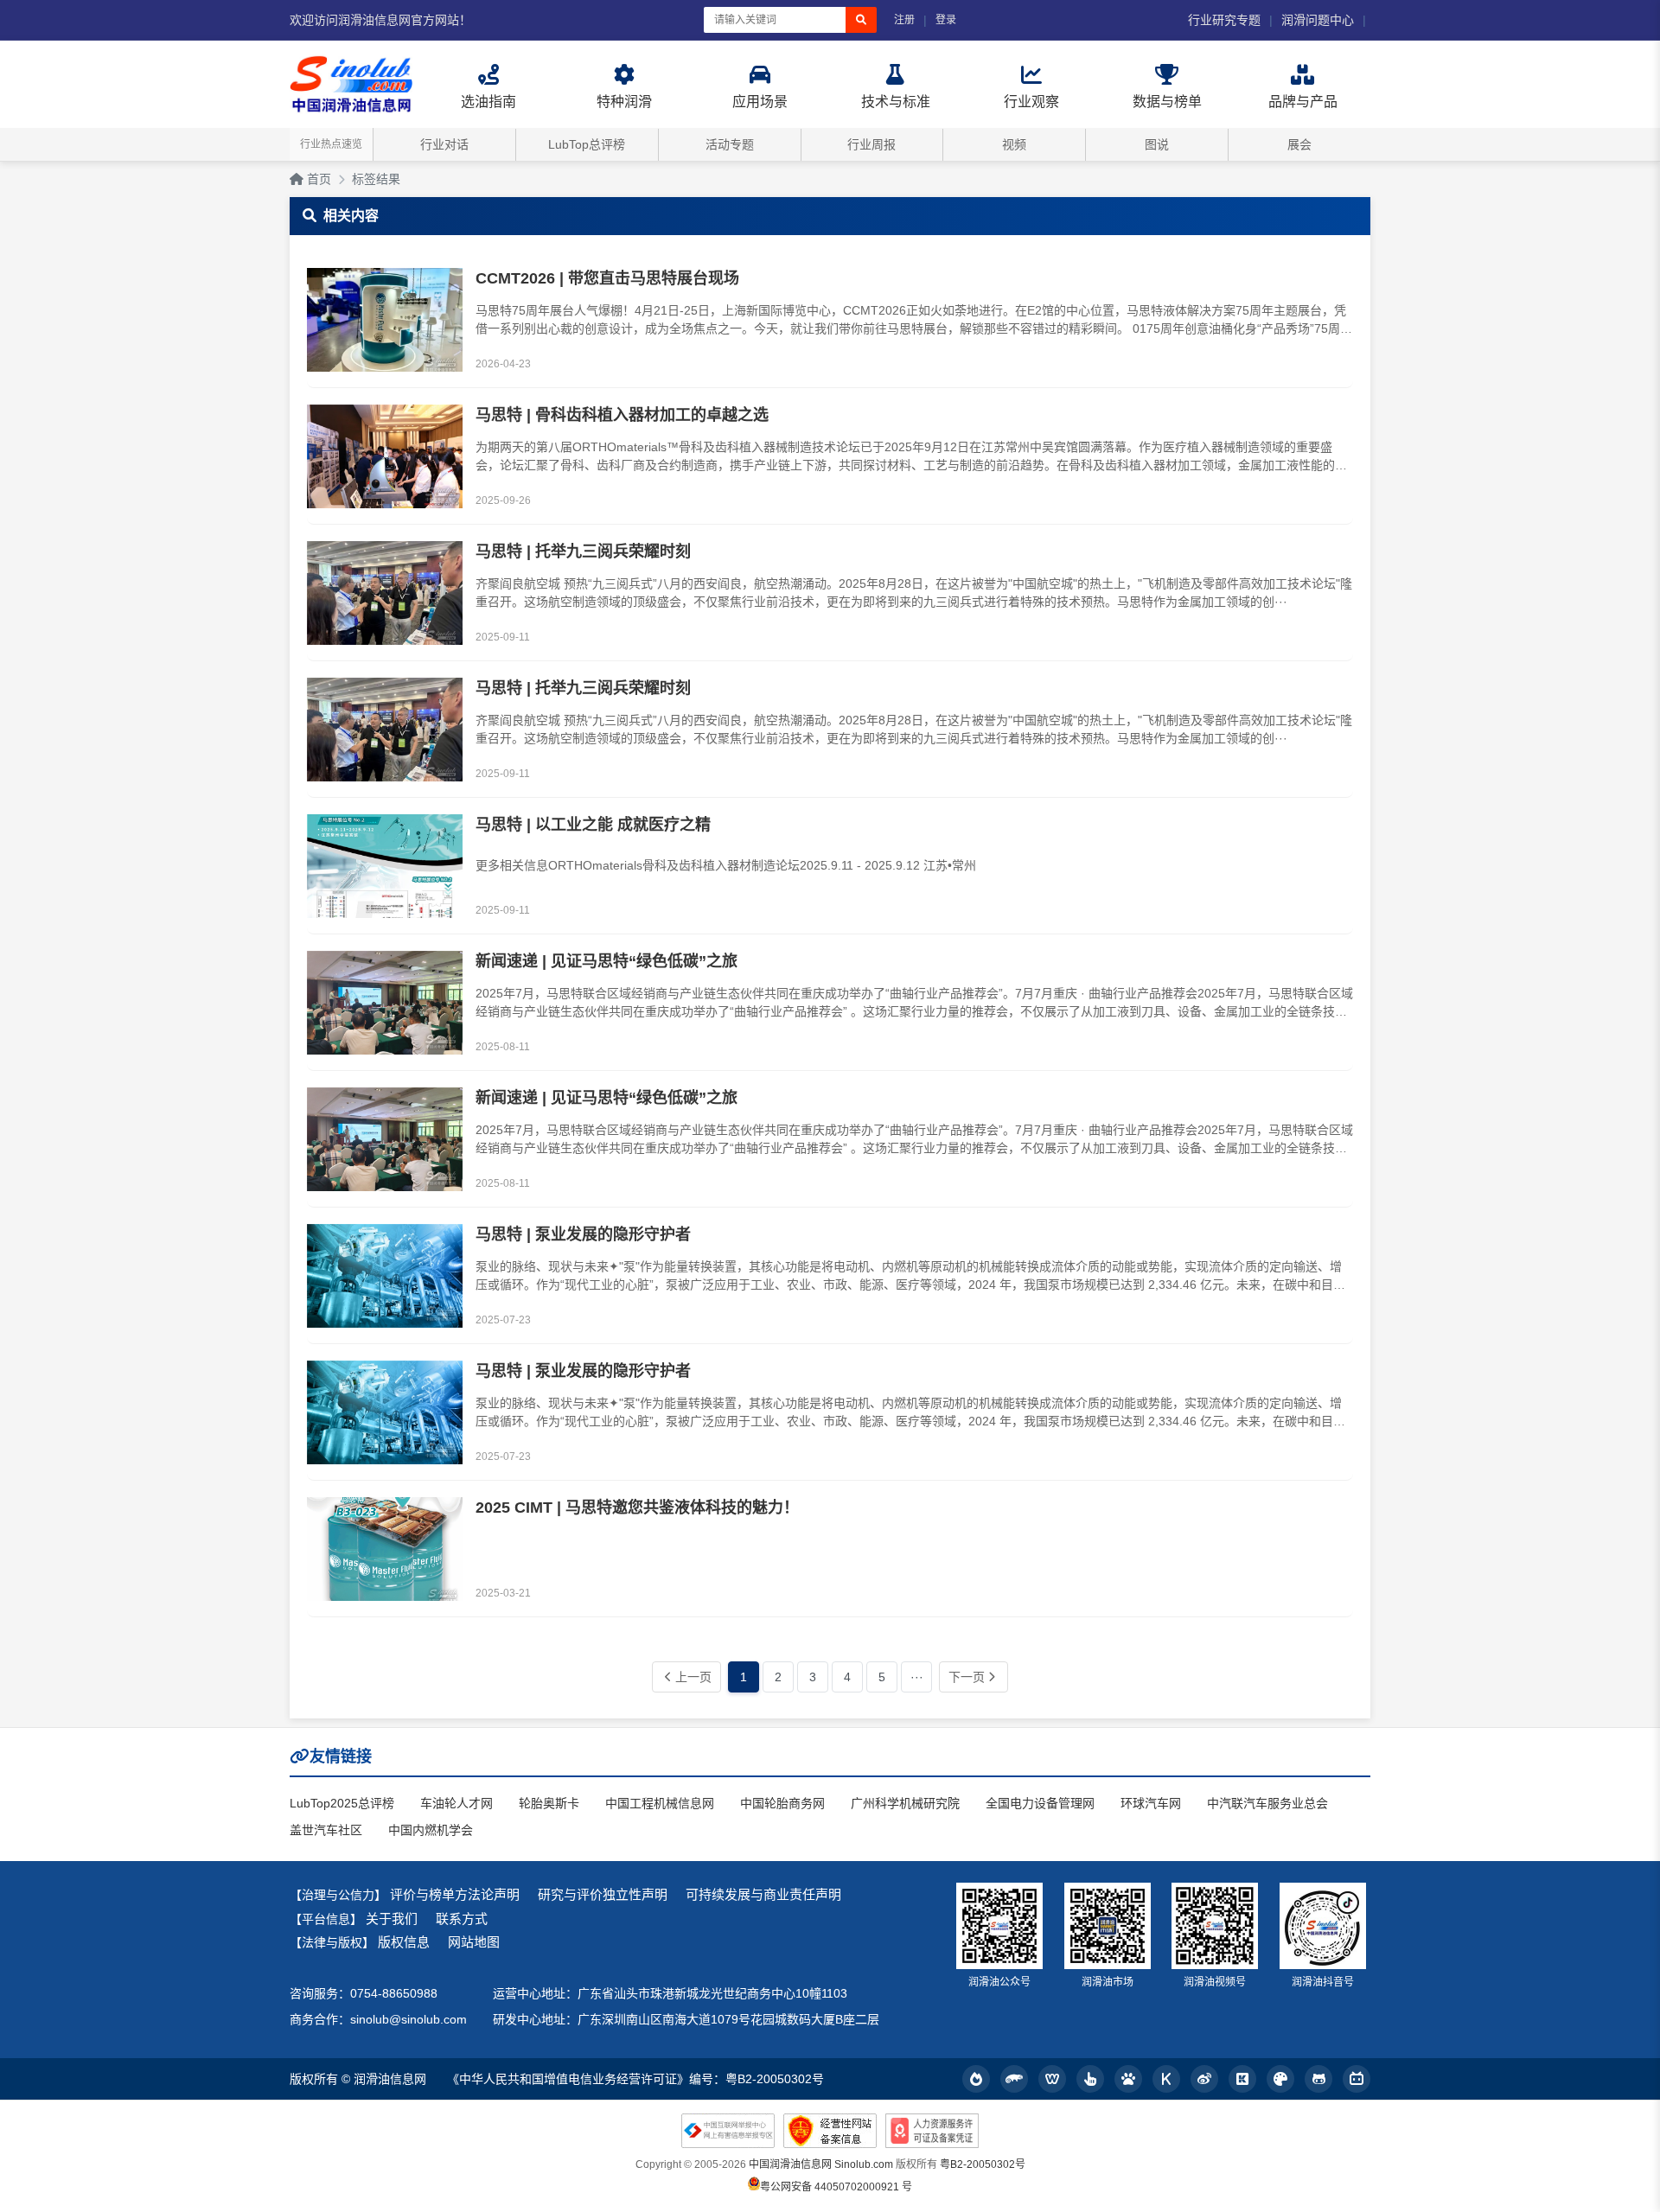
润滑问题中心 (1318, 20)
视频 (1014, 144)
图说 (1157, 144)
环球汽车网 (1151, 1803)
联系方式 (462, 1919)
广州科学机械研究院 (905, 1803)
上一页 (693, 1677)
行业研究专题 (1224, 20)
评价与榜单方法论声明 (455, 1894)
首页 (317, 179)
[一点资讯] (1090, 2079)
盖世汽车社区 (326, 1830)
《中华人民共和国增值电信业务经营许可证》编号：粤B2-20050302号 (635, 2079)
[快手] (1242, 2079)
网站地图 (474, 1942)
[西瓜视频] (1280, 2079)
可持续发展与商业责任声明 (763, 1894)
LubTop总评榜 (587, 144)
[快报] (1166, 2079)
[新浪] (1204, 2079)
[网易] (1052, 2079)
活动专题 (730, 144)
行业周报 (871, 144)
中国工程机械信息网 (660, 1803)
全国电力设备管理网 (1040, 1803)
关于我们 (392, 1919)
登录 (946, 20)
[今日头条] (976, 2079)
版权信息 (404, 1942)
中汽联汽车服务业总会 (1267, 1803)
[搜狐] (1014, 2079)
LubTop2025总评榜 (342, 1803)
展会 (1299, 144)
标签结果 (376, 179)
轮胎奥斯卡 (549, 1803)
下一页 (967, 1677)
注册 (904, 20)
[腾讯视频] (1318, 2079)
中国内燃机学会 (431, 1830)
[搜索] (861, 20)
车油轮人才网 (456, 1803)
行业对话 (444, 144)
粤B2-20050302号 (983, 2164)
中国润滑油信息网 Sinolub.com (821, 2164)
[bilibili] (1357, 2079)
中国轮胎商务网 (782, 1803)
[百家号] (1128, 2079)
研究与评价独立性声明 (603, 1894)
